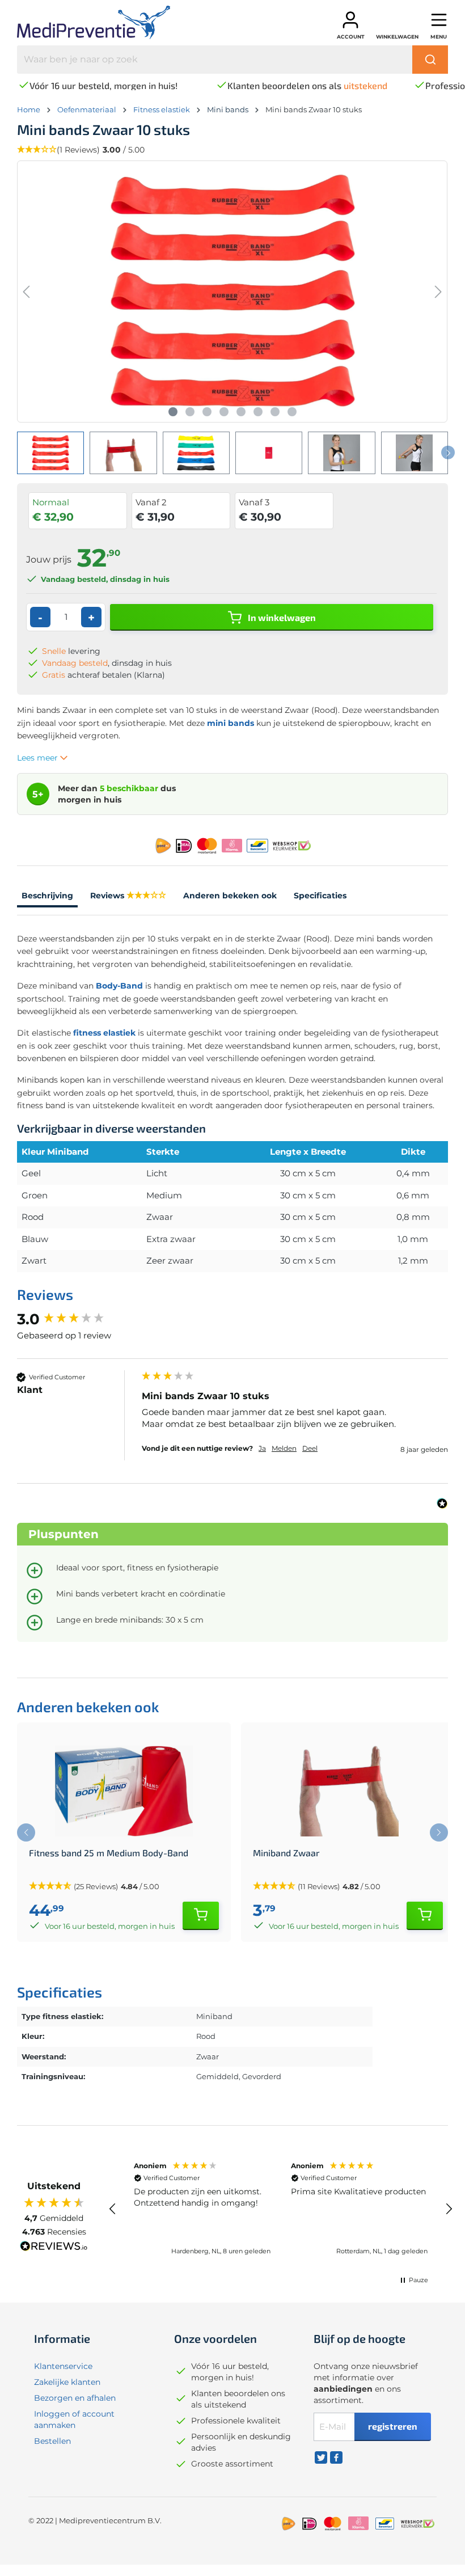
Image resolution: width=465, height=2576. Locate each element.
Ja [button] (262, 1448)
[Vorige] (26, 292)
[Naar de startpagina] (103, 22)
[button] (113, 2209)
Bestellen (52, 2441)
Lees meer (39, 758)
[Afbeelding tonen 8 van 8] (292, 412)
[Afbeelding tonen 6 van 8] (258, 412)
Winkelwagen (397, 37)
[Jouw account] (350, 20)
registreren (393, 2426)
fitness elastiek (104, 1033)
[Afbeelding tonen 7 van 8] (275, 412)
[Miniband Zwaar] (348, 1791)
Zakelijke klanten (67, 2382)
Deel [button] (310, 1448)
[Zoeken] (430, 60)
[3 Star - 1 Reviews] (146, 896)
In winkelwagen (281, 617)
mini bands (231, 723)
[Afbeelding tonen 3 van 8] (207, 412)
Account (351, 37)
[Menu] (439, 20)
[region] (281, 2209)
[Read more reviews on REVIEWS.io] (54, 2248)
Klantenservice (63, 2366)
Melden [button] (284, 1448)
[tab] (47, 897)
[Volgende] (438, 292)
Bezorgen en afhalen (75, 2398)
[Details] (201, 1916)
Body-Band (119, 986)
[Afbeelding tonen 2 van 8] (190, 412)
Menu (439, 37)
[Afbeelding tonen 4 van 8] (224, 412)
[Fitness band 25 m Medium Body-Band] (124, 1791)
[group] (77, 1319)
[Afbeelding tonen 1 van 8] (173, 412)
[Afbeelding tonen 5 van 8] (241, 412)
